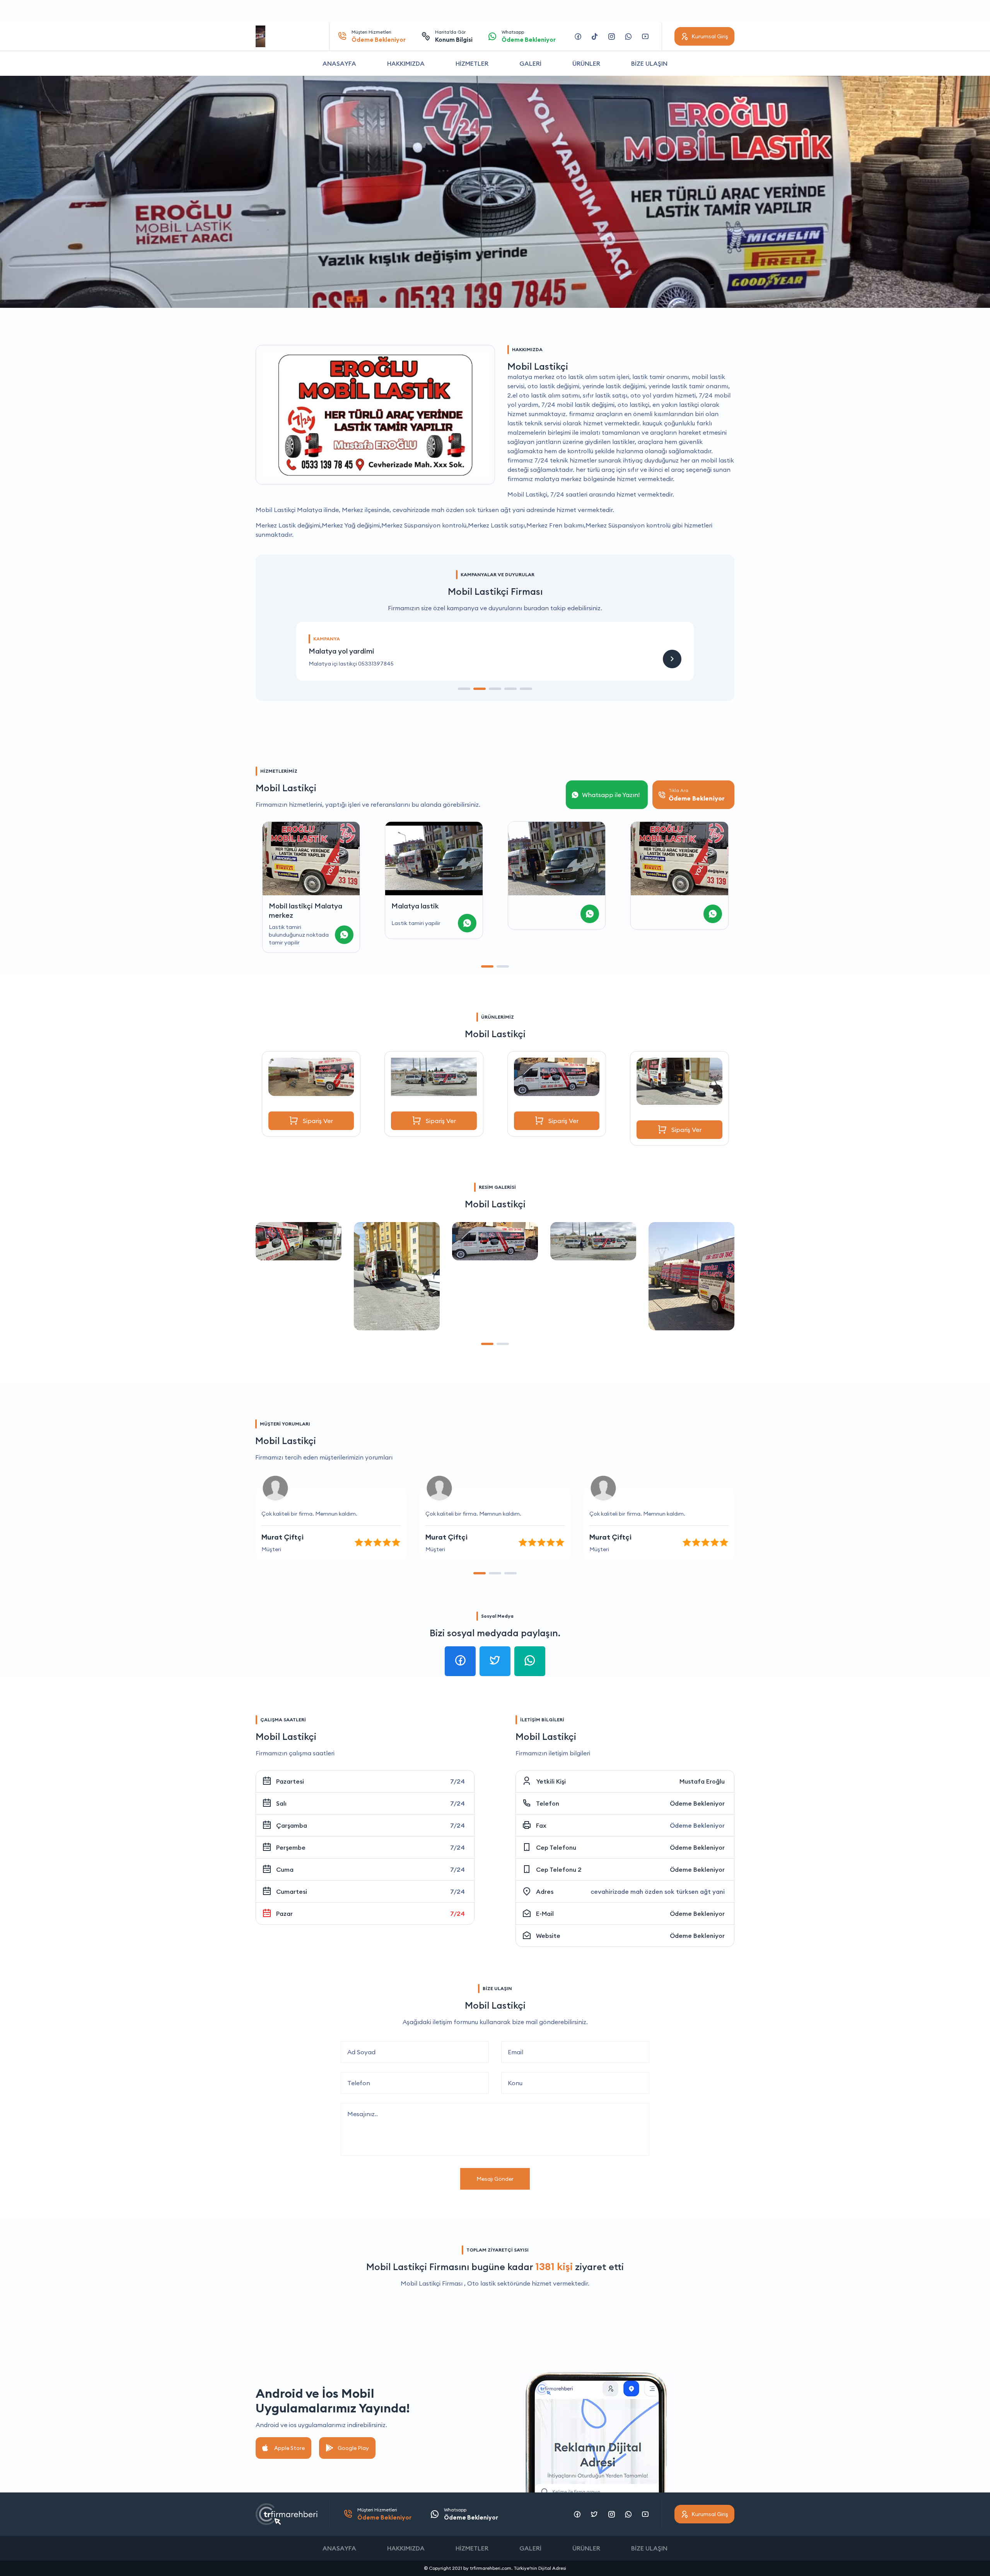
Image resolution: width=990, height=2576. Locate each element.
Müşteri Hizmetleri (379, 36)
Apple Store (289, 2448)
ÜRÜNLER (586, 63)
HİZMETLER (472, 63)
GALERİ (530, 63)
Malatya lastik (292, 906)
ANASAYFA (339, 63)
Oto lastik (481, 2283)
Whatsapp (529, 36)
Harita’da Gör (454, 36)
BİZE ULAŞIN (649, 63)
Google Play (353, 2448)
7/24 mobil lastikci (667, 906)
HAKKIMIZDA (406, 63)
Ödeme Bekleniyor (697, 1803)
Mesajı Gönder (495, 2179)
